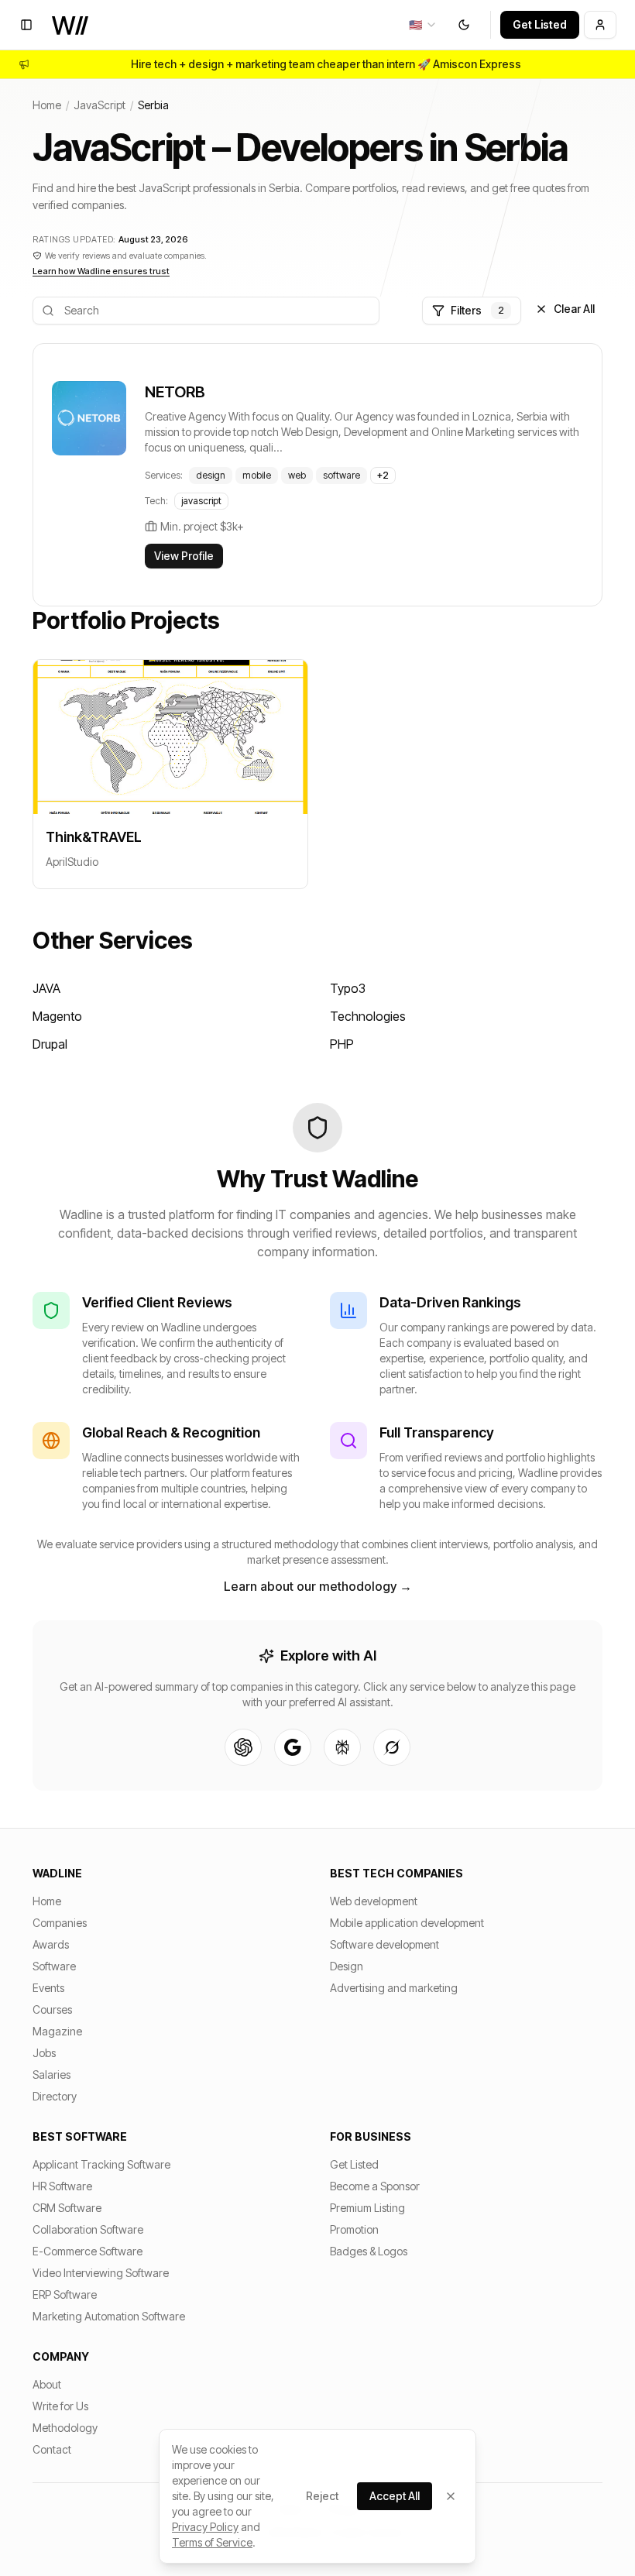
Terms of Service (212, 2542)
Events (48, 1988)
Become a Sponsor (375, 2186)
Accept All (395, 2496)
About (47, 2384)
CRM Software (67, 2208)
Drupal (50, 1044)
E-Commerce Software (88, 2251)
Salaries (51, 2075)
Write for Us (60, 2406)
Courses (52, 2009)
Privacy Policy (205, 2527)
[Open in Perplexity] (342, 1747)
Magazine (57, 2031)
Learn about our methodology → (318, 1586)
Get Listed (540, 24)
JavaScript (100, 105)
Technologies (368, 1016)
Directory (55, 2096)
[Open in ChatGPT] (243, 1747)
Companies (60, 1923)
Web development (374, 1901)
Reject (322, 2496)
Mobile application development (407, 1923)
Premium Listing (367, 2208)
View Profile (184, 556)
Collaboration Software (88, 2229)
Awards (51, 1944)
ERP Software (65, 2294)
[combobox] (423, 25)
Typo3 (348, 988)
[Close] (451, 2496)
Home (47, 105)
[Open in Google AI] (293, 1747)
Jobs (44, 2053)
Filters (477, 310)
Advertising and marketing (394, 1988)
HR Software (62, 2186)
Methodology (65, 2428)
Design (347, 1966)
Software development (384, 1944)
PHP (342, 1044)
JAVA (46, 988)
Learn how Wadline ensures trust (101, 271)
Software (54, 1966)
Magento (57, 1016)
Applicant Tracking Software (101, 2164)
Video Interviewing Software (101, 2273)
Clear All (574, 309)
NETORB (175, 392)
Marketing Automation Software (109, 2316)
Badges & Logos (369, 2251)
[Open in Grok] (392, 1747)
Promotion (354, 2229)
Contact (52, 2449)
